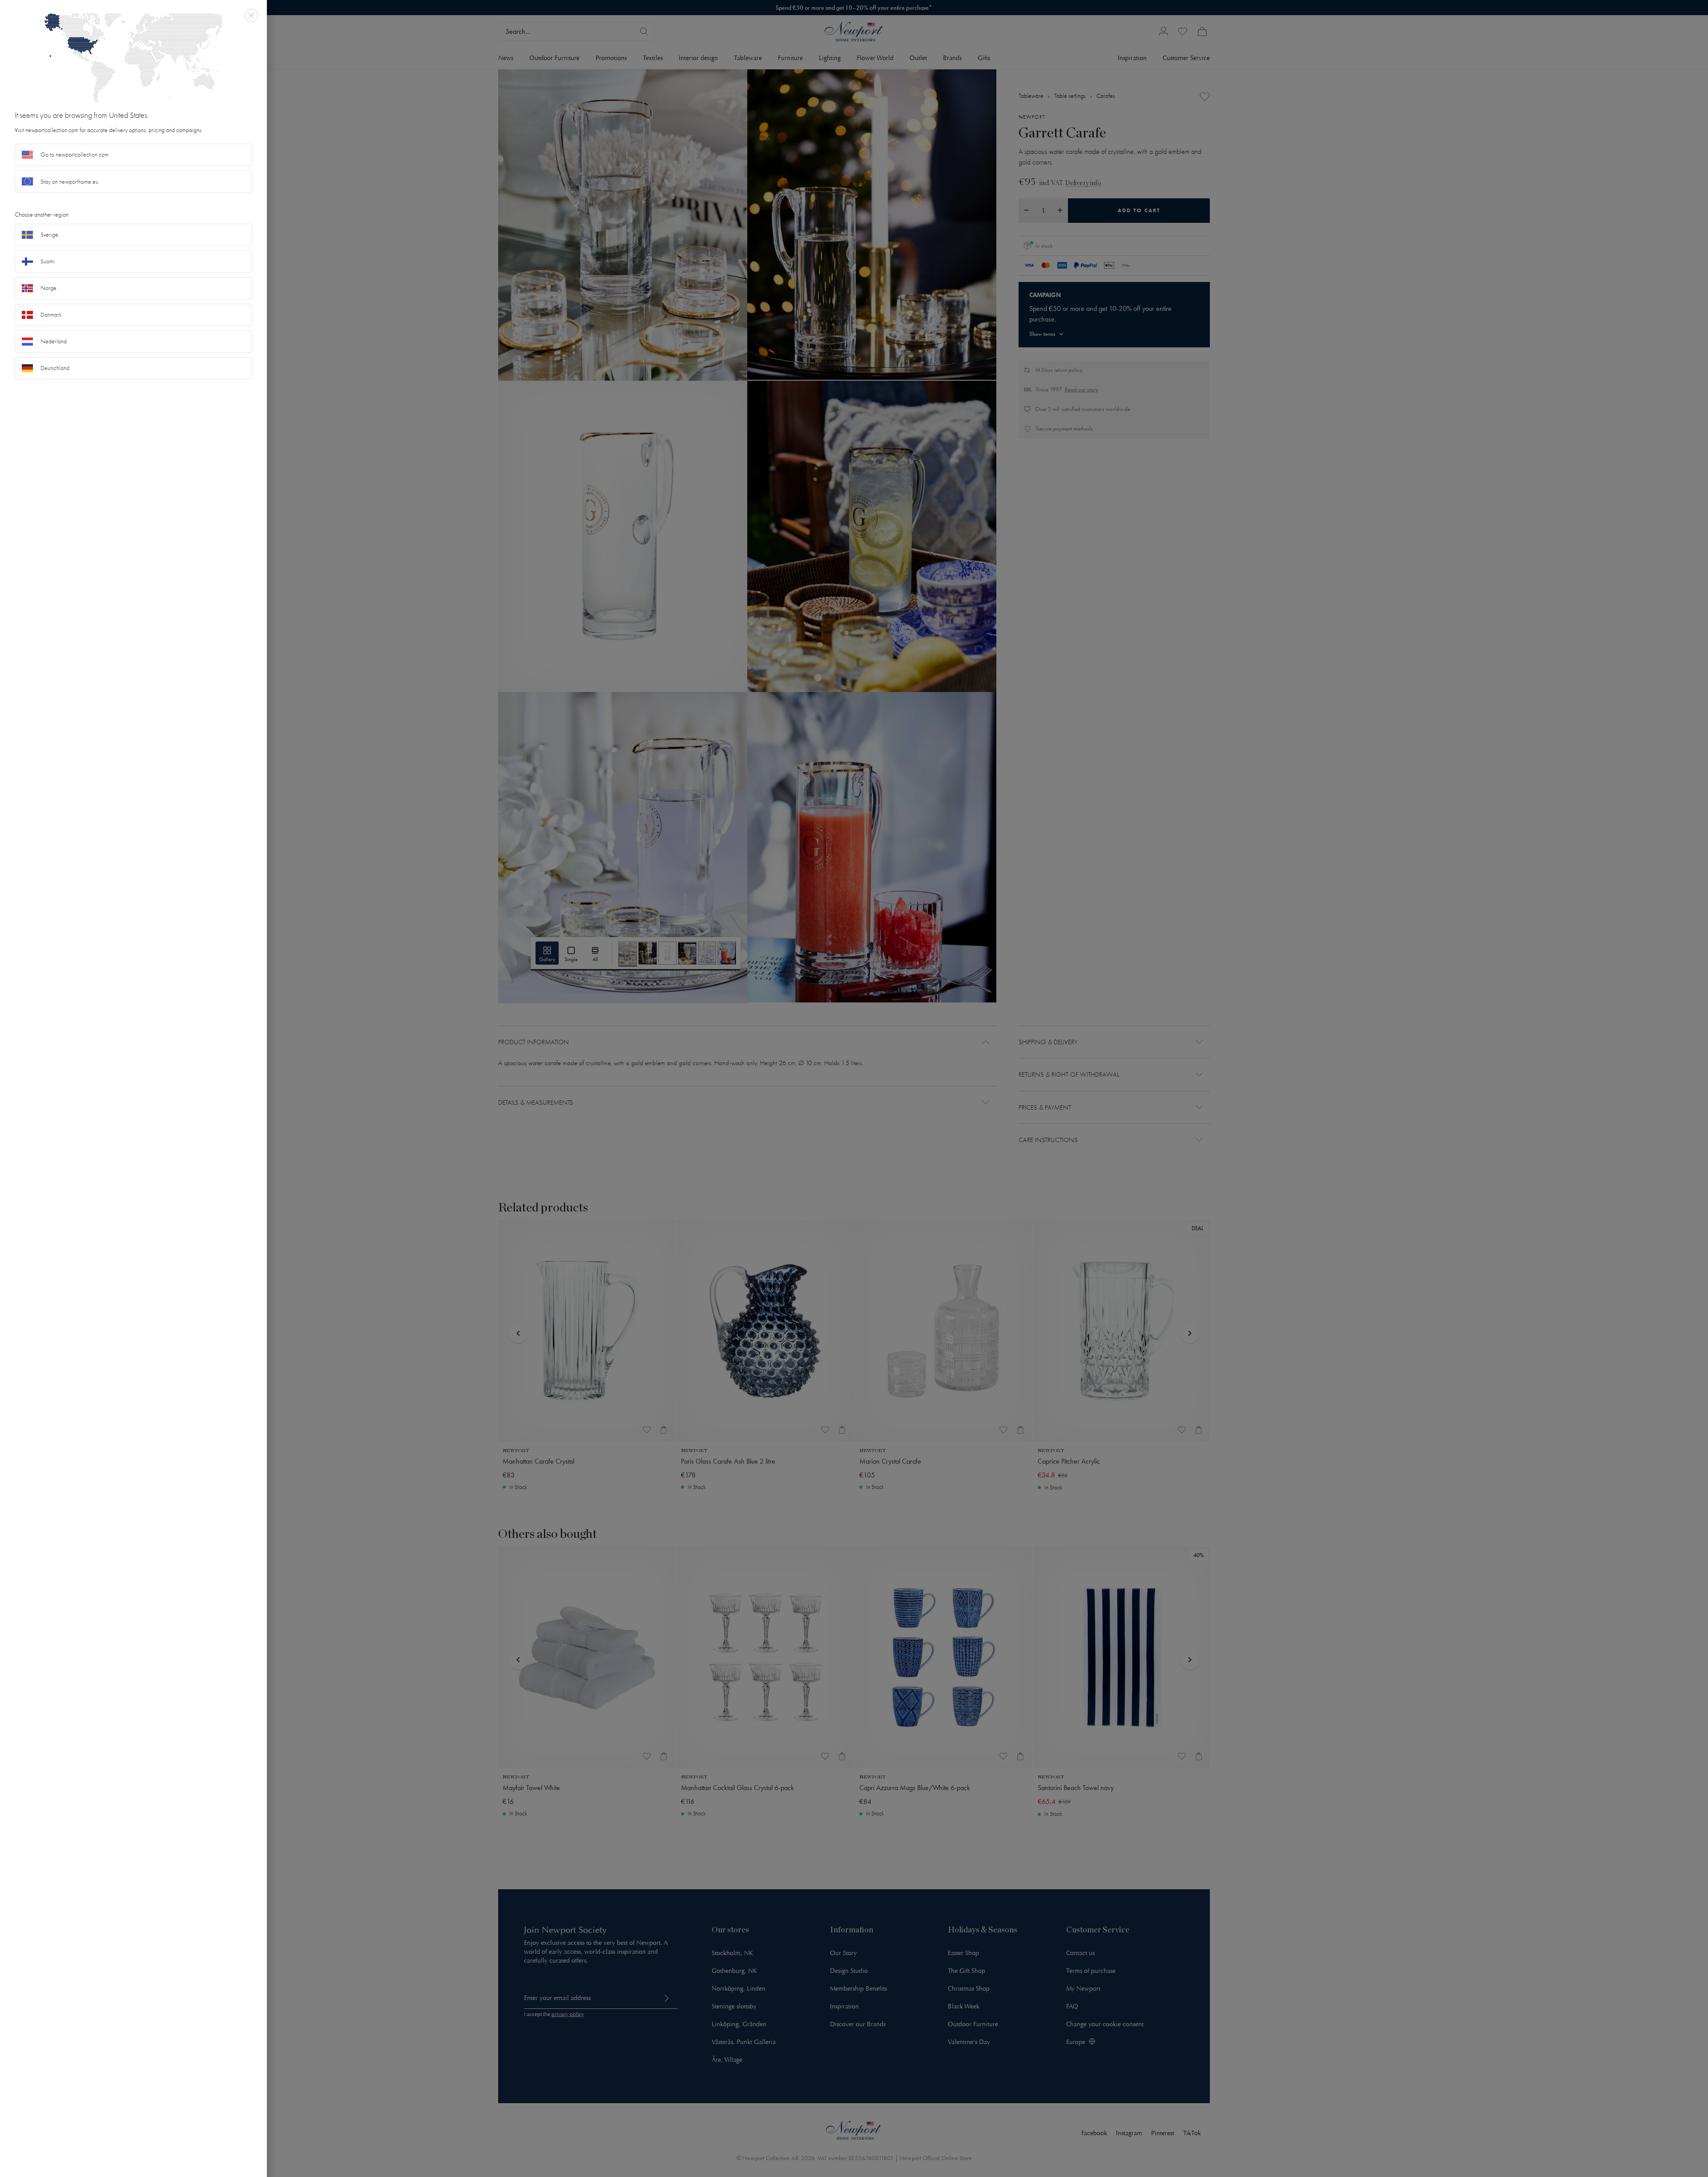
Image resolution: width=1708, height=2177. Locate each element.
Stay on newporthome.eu (69, 182)
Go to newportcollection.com (75, 155)
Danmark (51, 315)
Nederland (54, 341)
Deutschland (55, 368)
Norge (48, 288)
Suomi (48, 261)
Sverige (49, 235)
